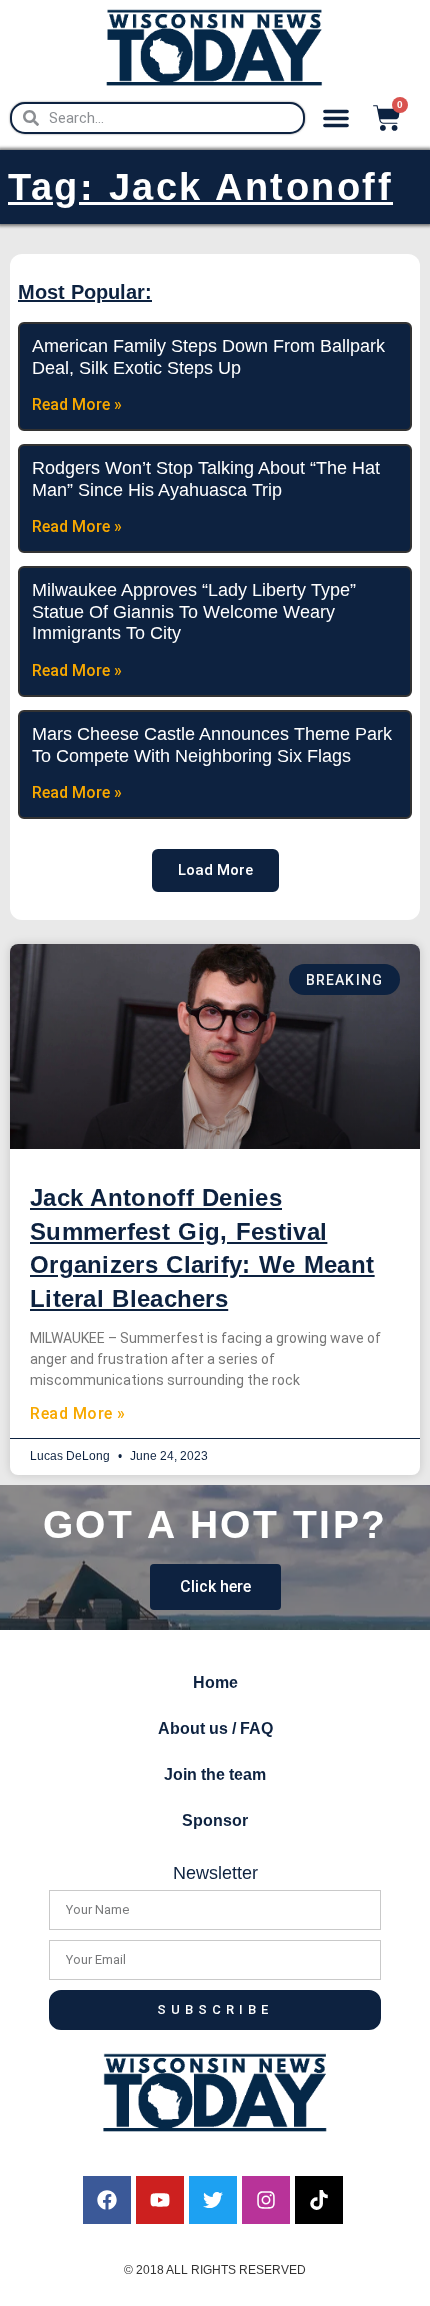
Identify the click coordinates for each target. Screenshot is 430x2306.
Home (215, 1682)
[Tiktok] (319, 2200)
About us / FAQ (215, 1728)
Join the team (215, 1774)
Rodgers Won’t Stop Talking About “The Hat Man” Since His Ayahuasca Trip (206, 479)
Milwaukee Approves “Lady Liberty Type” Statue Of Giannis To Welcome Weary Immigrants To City (194, 611)
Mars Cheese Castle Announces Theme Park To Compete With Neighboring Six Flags (212, 745)
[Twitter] (213, 2200)
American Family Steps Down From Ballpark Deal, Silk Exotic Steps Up (208, 357)
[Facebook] (107, 2200)
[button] (336, 118)
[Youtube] (160, 2200)
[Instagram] (266, 2200)
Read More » (78, 1414)
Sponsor (215, 1820)
